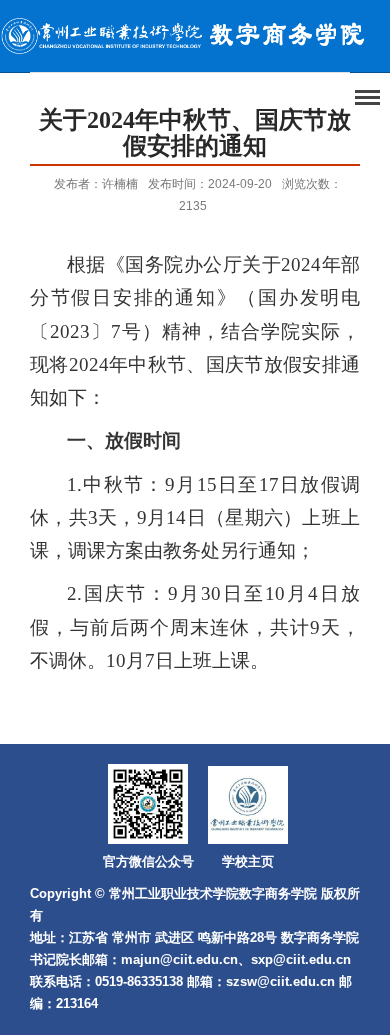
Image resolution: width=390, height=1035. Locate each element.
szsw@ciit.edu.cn (280, 981)
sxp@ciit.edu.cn (301, 959)
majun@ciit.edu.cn (179, 959)
